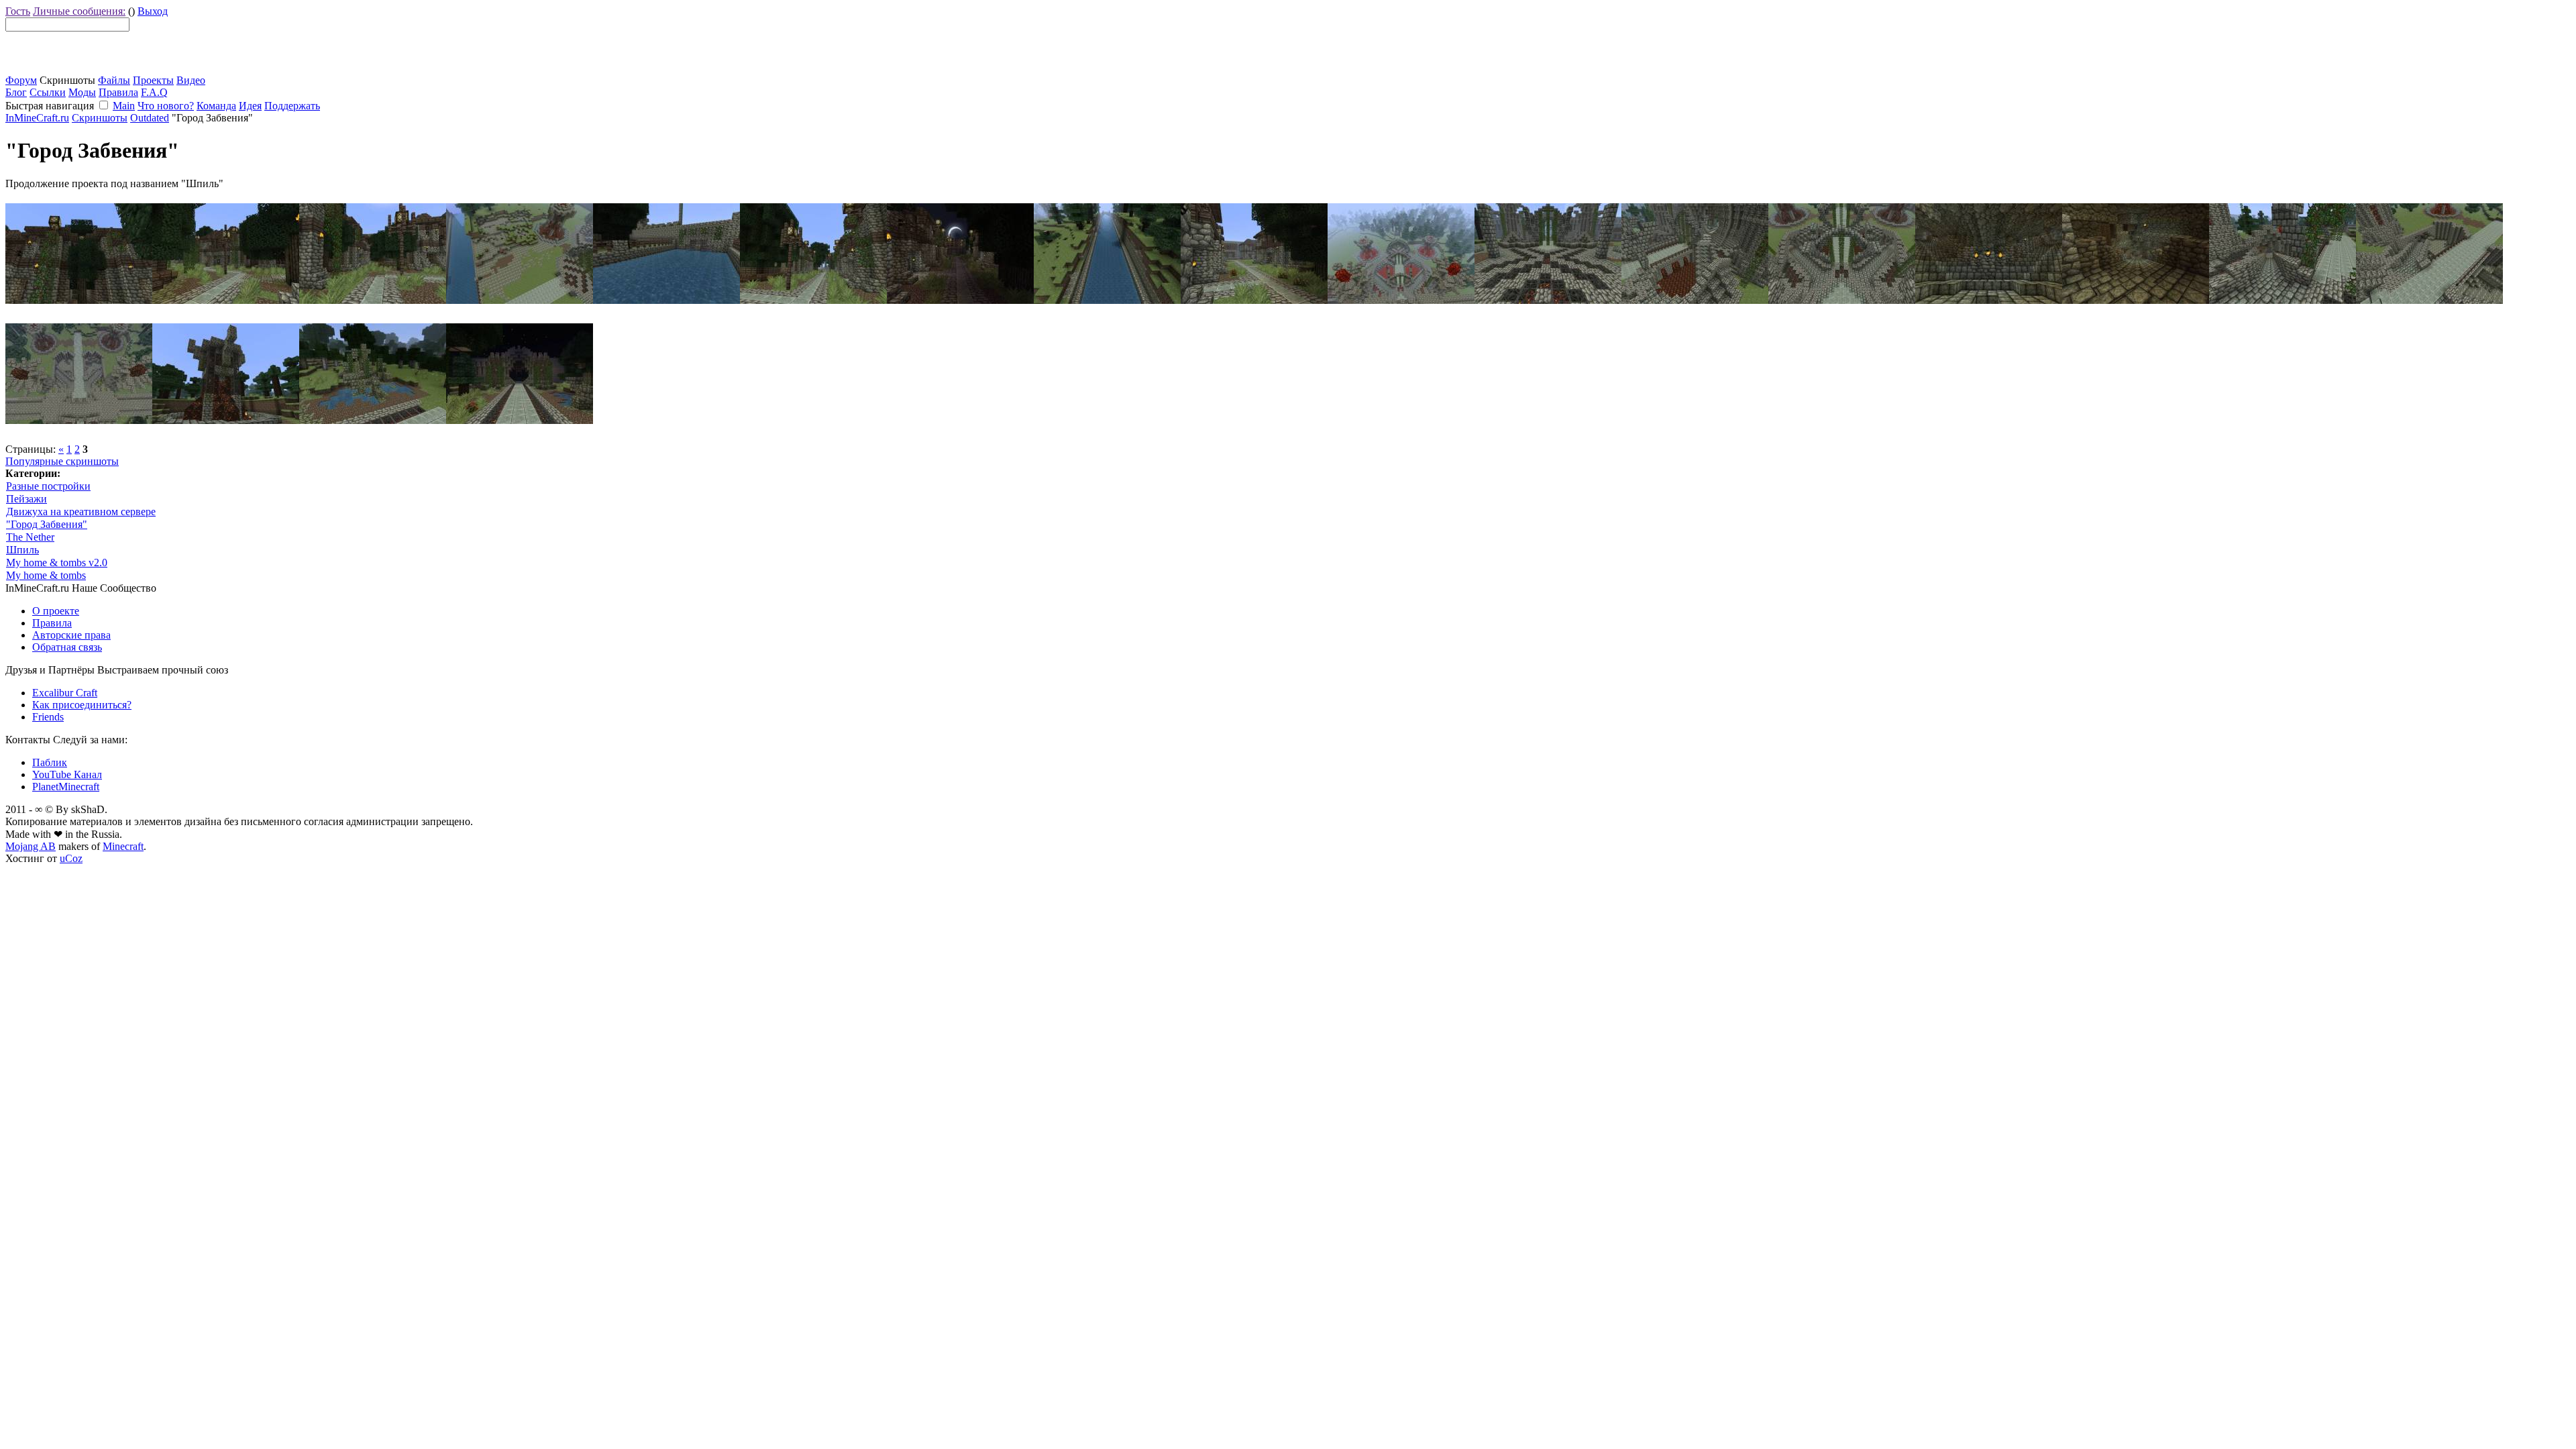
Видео (191, 80)
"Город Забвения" (47, 524)
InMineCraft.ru (37, 118)
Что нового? (166, 106)
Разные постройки (48, 486)
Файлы (114, 80)
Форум (21, 80)
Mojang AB (31, 846)
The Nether (30, 537)
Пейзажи (26, 499)
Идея (250, 106)
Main (124, 106)
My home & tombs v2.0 (57, 562)
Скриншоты (100, 118)
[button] (104, 105)
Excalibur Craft (65, 693)
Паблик (50, 762)
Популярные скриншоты (62, 461)
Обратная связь (67, 647)
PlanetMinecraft (66, 787)
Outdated (150, 118)
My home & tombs (46, 575)
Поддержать (292, 106)
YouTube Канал (67, 774)
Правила (118, 92)
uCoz (71, 858)
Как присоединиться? (82, 705)
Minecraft (123, 846)
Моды (82, 92)
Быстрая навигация (50, 106)
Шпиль (22, 550)
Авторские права (71, 635)
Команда (216, 106)
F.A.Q (154, 92)
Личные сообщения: (79, 11)
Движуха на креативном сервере (81, 512)
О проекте (56, 611)
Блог (16, 92)
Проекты (153, 80)
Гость (18, 11)
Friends (48, 717)
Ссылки (48, 92)
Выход (153, 11)
